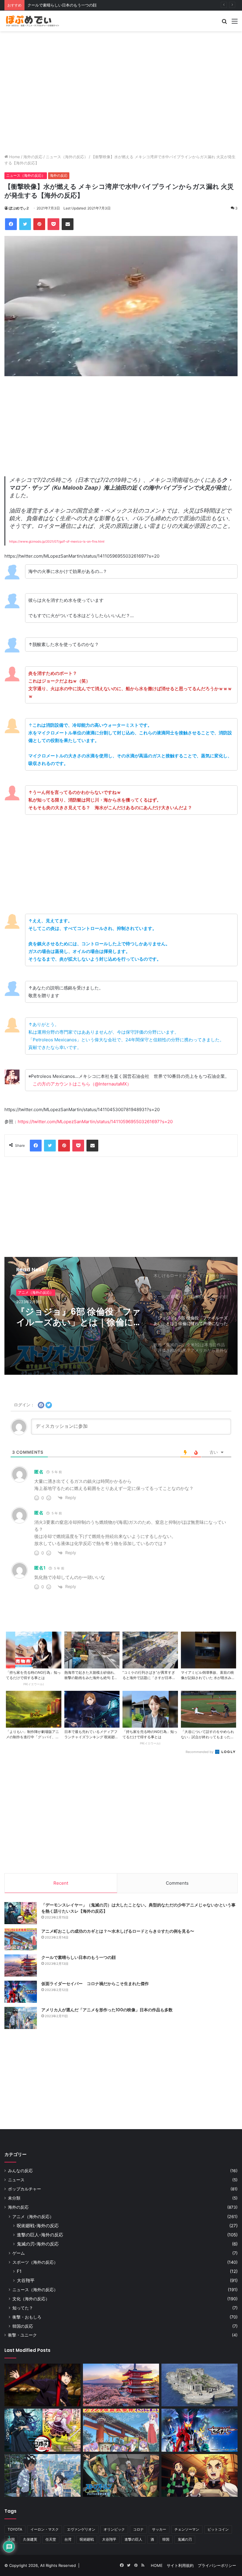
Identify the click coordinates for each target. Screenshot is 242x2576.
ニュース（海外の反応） (67, 157)
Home (14, 157)
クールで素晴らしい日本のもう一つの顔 (79, 1957)
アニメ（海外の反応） (36, 1292)
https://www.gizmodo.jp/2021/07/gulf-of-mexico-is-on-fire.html (57, 542)
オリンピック (114, 2529)
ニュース (16, 2180)
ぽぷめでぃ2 (19, 208)
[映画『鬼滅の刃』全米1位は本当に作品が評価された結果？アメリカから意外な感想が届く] (200, 2476)
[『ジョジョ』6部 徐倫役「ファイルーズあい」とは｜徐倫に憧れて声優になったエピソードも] (121, 2476)
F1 (19, 2271)
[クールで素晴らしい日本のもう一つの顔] (21, 1966)
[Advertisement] (121, 50)
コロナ (138, 2529)
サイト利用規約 (180, 2565)
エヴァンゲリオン (81, 2529)
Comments (177, 1883)
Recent (61, 1883)
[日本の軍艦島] (200, 2385)
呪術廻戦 (87, 2539)
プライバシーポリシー (217, 2565)
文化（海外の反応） (31, 2299)
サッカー (159, 2529)
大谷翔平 (26, 2280)
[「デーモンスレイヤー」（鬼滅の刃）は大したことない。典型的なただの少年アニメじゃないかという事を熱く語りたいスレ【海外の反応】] (21, 1913)
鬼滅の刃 (185, 2539)
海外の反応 (33, 157)
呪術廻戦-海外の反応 (38, 2226)
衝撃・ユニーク (22, 2335)
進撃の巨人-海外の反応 (40, 2235)
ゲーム (19, 2253)
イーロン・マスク (45, 2529)
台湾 (68, 2539)
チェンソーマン (187, 2529)
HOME (157, 2565)
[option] (121, 1316)
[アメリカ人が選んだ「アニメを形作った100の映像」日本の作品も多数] (21, 2018)
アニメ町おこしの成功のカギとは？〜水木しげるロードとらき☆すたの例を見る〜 (118, 1931)
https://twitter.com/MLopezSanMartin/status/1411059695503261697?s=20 (95, 1122)
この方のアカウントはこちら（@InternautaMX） (82, 1084)
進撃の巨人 (133, 2539)
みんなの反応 (20, 2171)
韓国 (166, 2539)
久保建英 (30, 2539)
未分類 (14, 2198)
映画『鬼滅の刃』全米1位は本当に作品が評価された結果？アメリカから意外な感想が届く (79, 1317)
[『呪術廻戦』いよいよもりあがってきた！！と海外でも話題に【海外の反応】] (42, 2385)
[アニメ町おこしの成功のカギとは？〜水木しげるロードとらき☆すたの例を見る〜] (21, 1939)
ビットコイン (218, 2529)
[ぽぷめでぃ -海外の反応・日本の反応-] (32, 21)
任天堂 (51, 2539)
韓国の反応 (23, 2326)
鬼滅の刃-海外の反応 (38, 2244)
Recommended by (200, 1752)
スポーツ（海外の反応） (35, 2262)
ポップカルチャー (24, 2189)
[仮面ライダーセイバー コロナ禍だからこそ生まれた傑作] (21, 1992)
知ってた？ (23, 2308)
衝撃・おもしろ (27, 2317)
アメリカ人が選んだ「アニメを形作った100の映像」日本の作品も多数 (107, 2010)
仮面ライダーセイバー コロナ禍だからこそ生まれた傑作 (77, 5)
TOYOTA (15, 2529)
